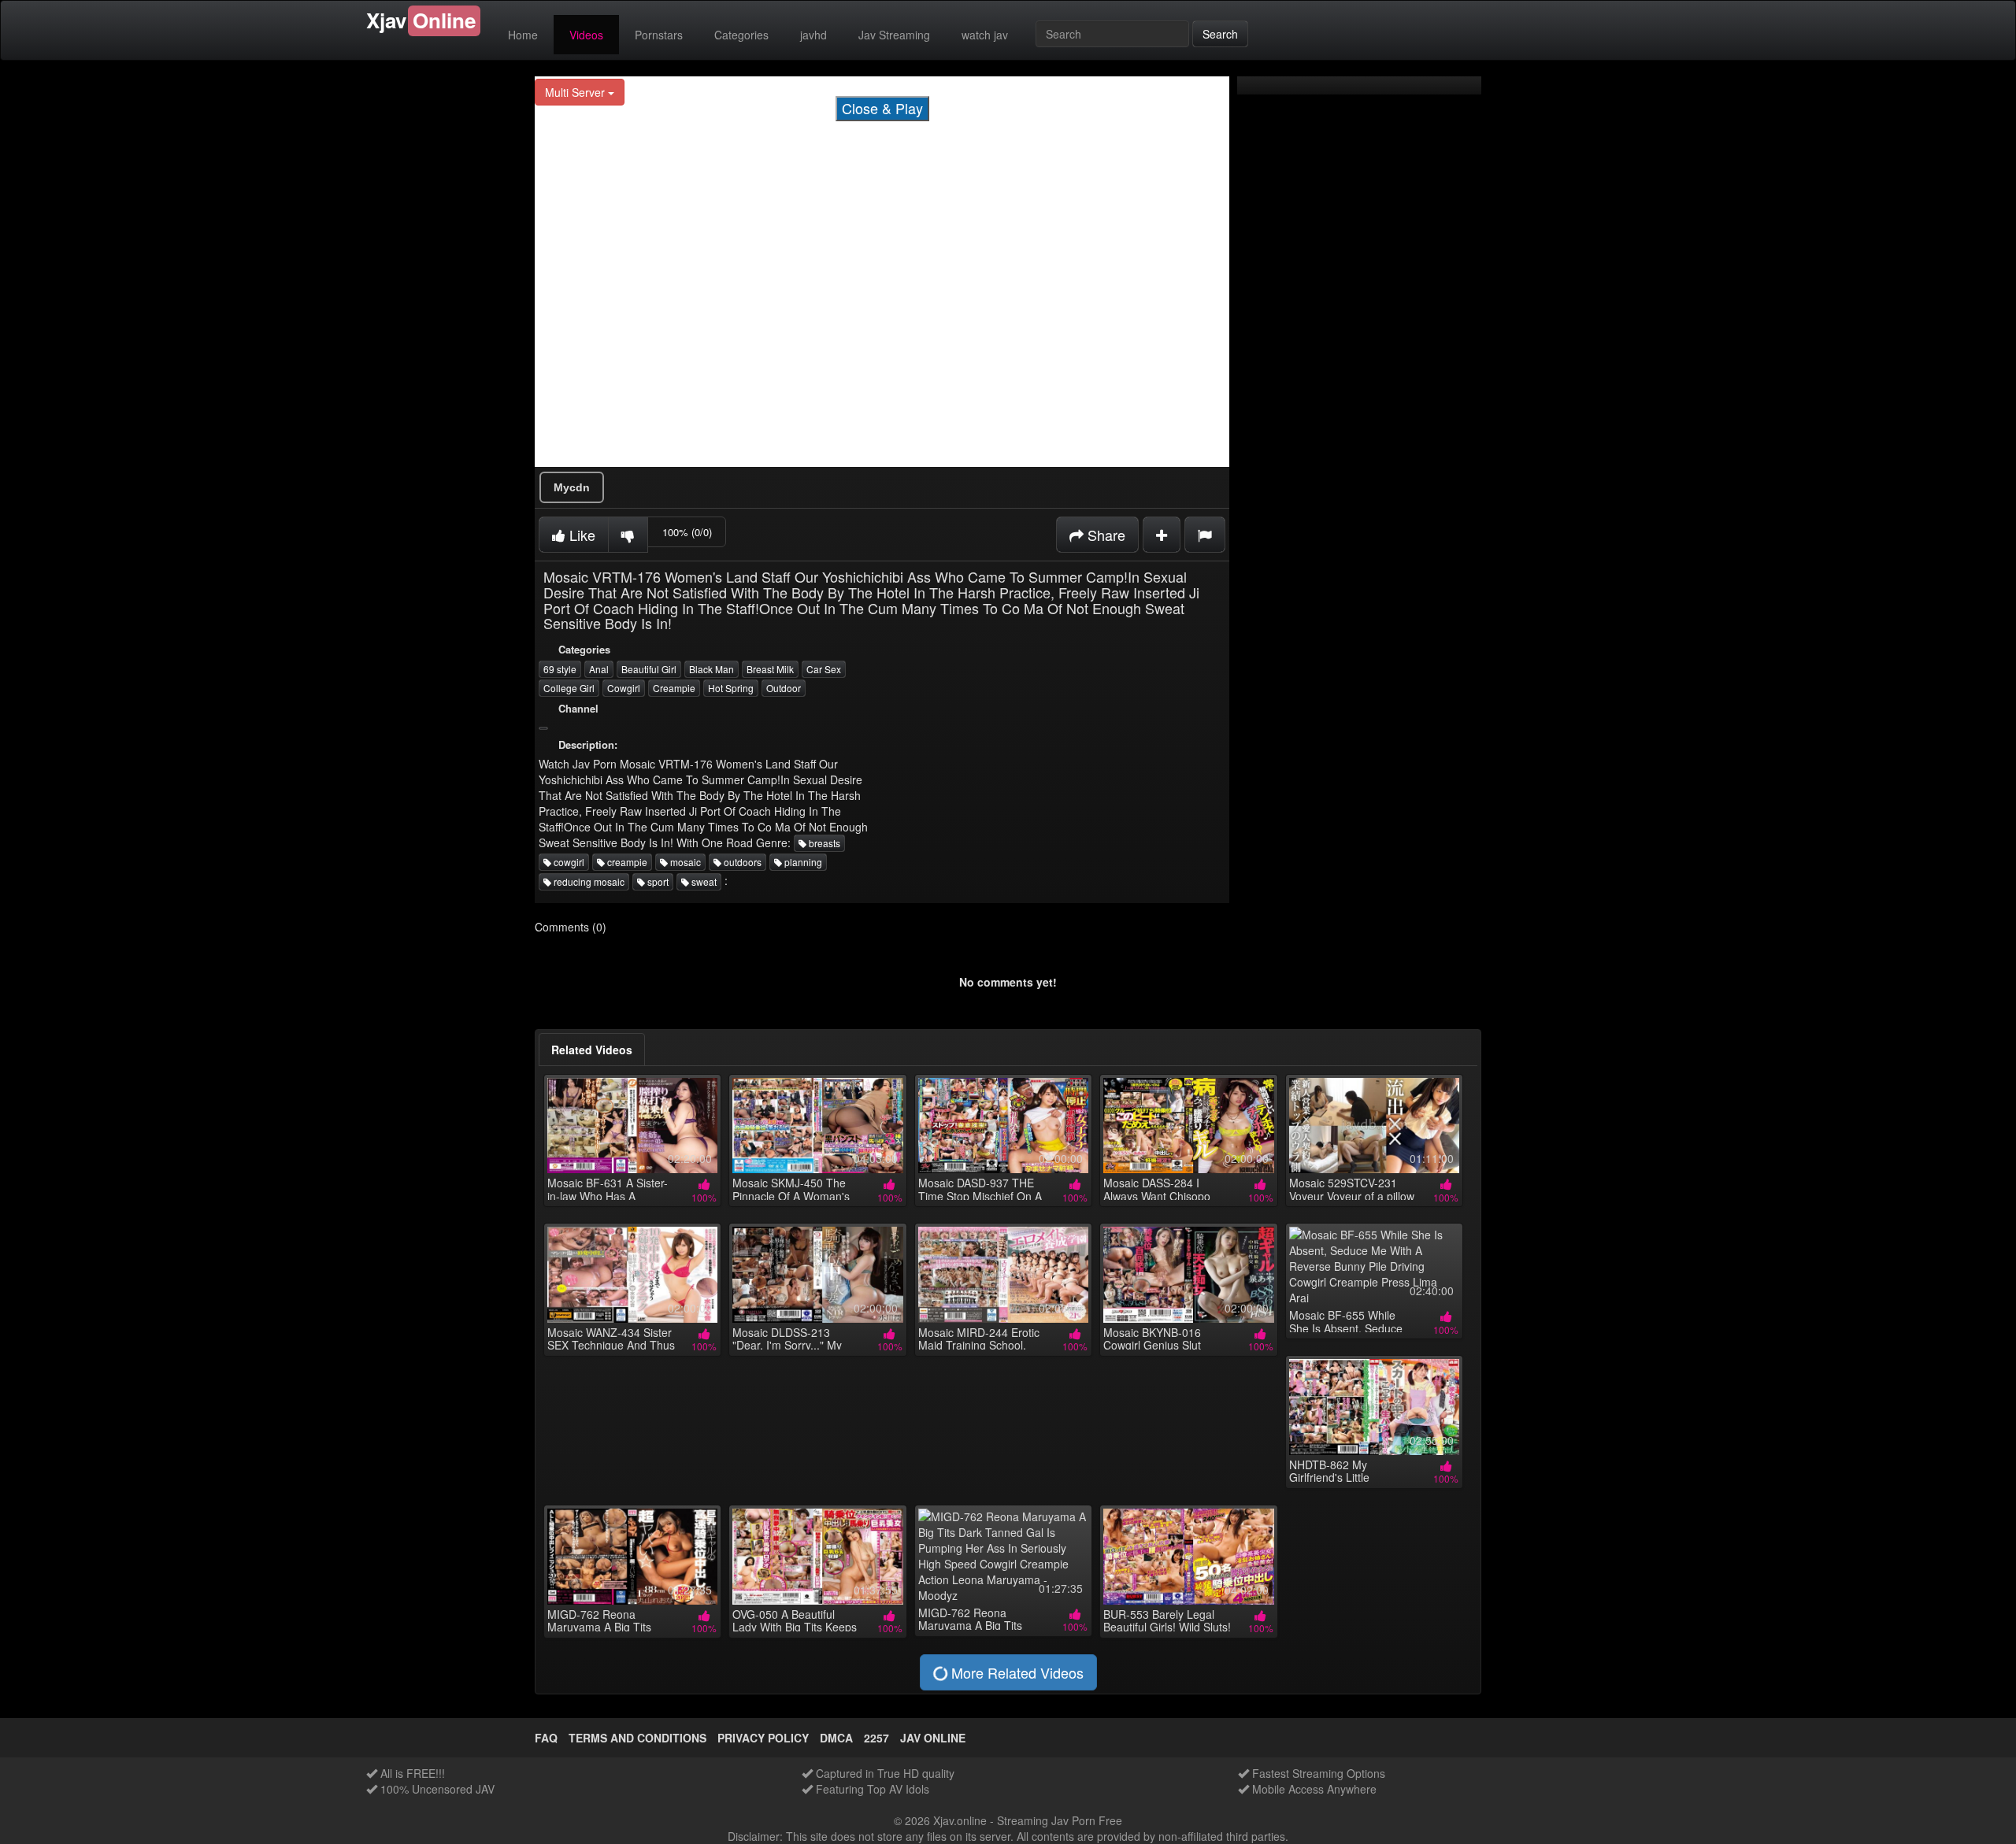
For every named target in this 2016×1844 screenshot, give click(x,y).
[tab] (592, 1050)
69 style (560, 669)
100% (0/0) (687, 532)
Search (1220, 34)
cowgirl (568, 862)
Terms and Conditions (637, 1738)
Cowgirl (624, 688)
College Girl (569, 688)
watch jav (985, 35)
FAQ (546, 1738)
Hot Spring (731, 688)
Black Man (712, 669)
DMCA (836, 1738)
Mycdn (572, 487)
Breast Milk (770, 669)
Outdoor (784, 688)
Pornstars (659, 35)
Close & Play (882, 108)
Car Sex (824, 669)
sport (657, 881)
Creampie (674, 688)
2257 (876, 1738)
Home (523, 35)
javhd (813, 35)
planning (802, 862)
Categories (741, 35)
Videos (586, 35)
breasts (823, 843)
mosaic (684, 862)
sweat (703, 881)
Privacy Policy (763, 1738)
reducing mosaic (588, 881)
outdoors (741, 862)
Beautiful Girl (649, 669)
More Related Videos (1015, 1672)
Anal (599, 669)
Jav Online (933, 1738)
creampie (626, 862)
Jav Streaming (894, 35)
